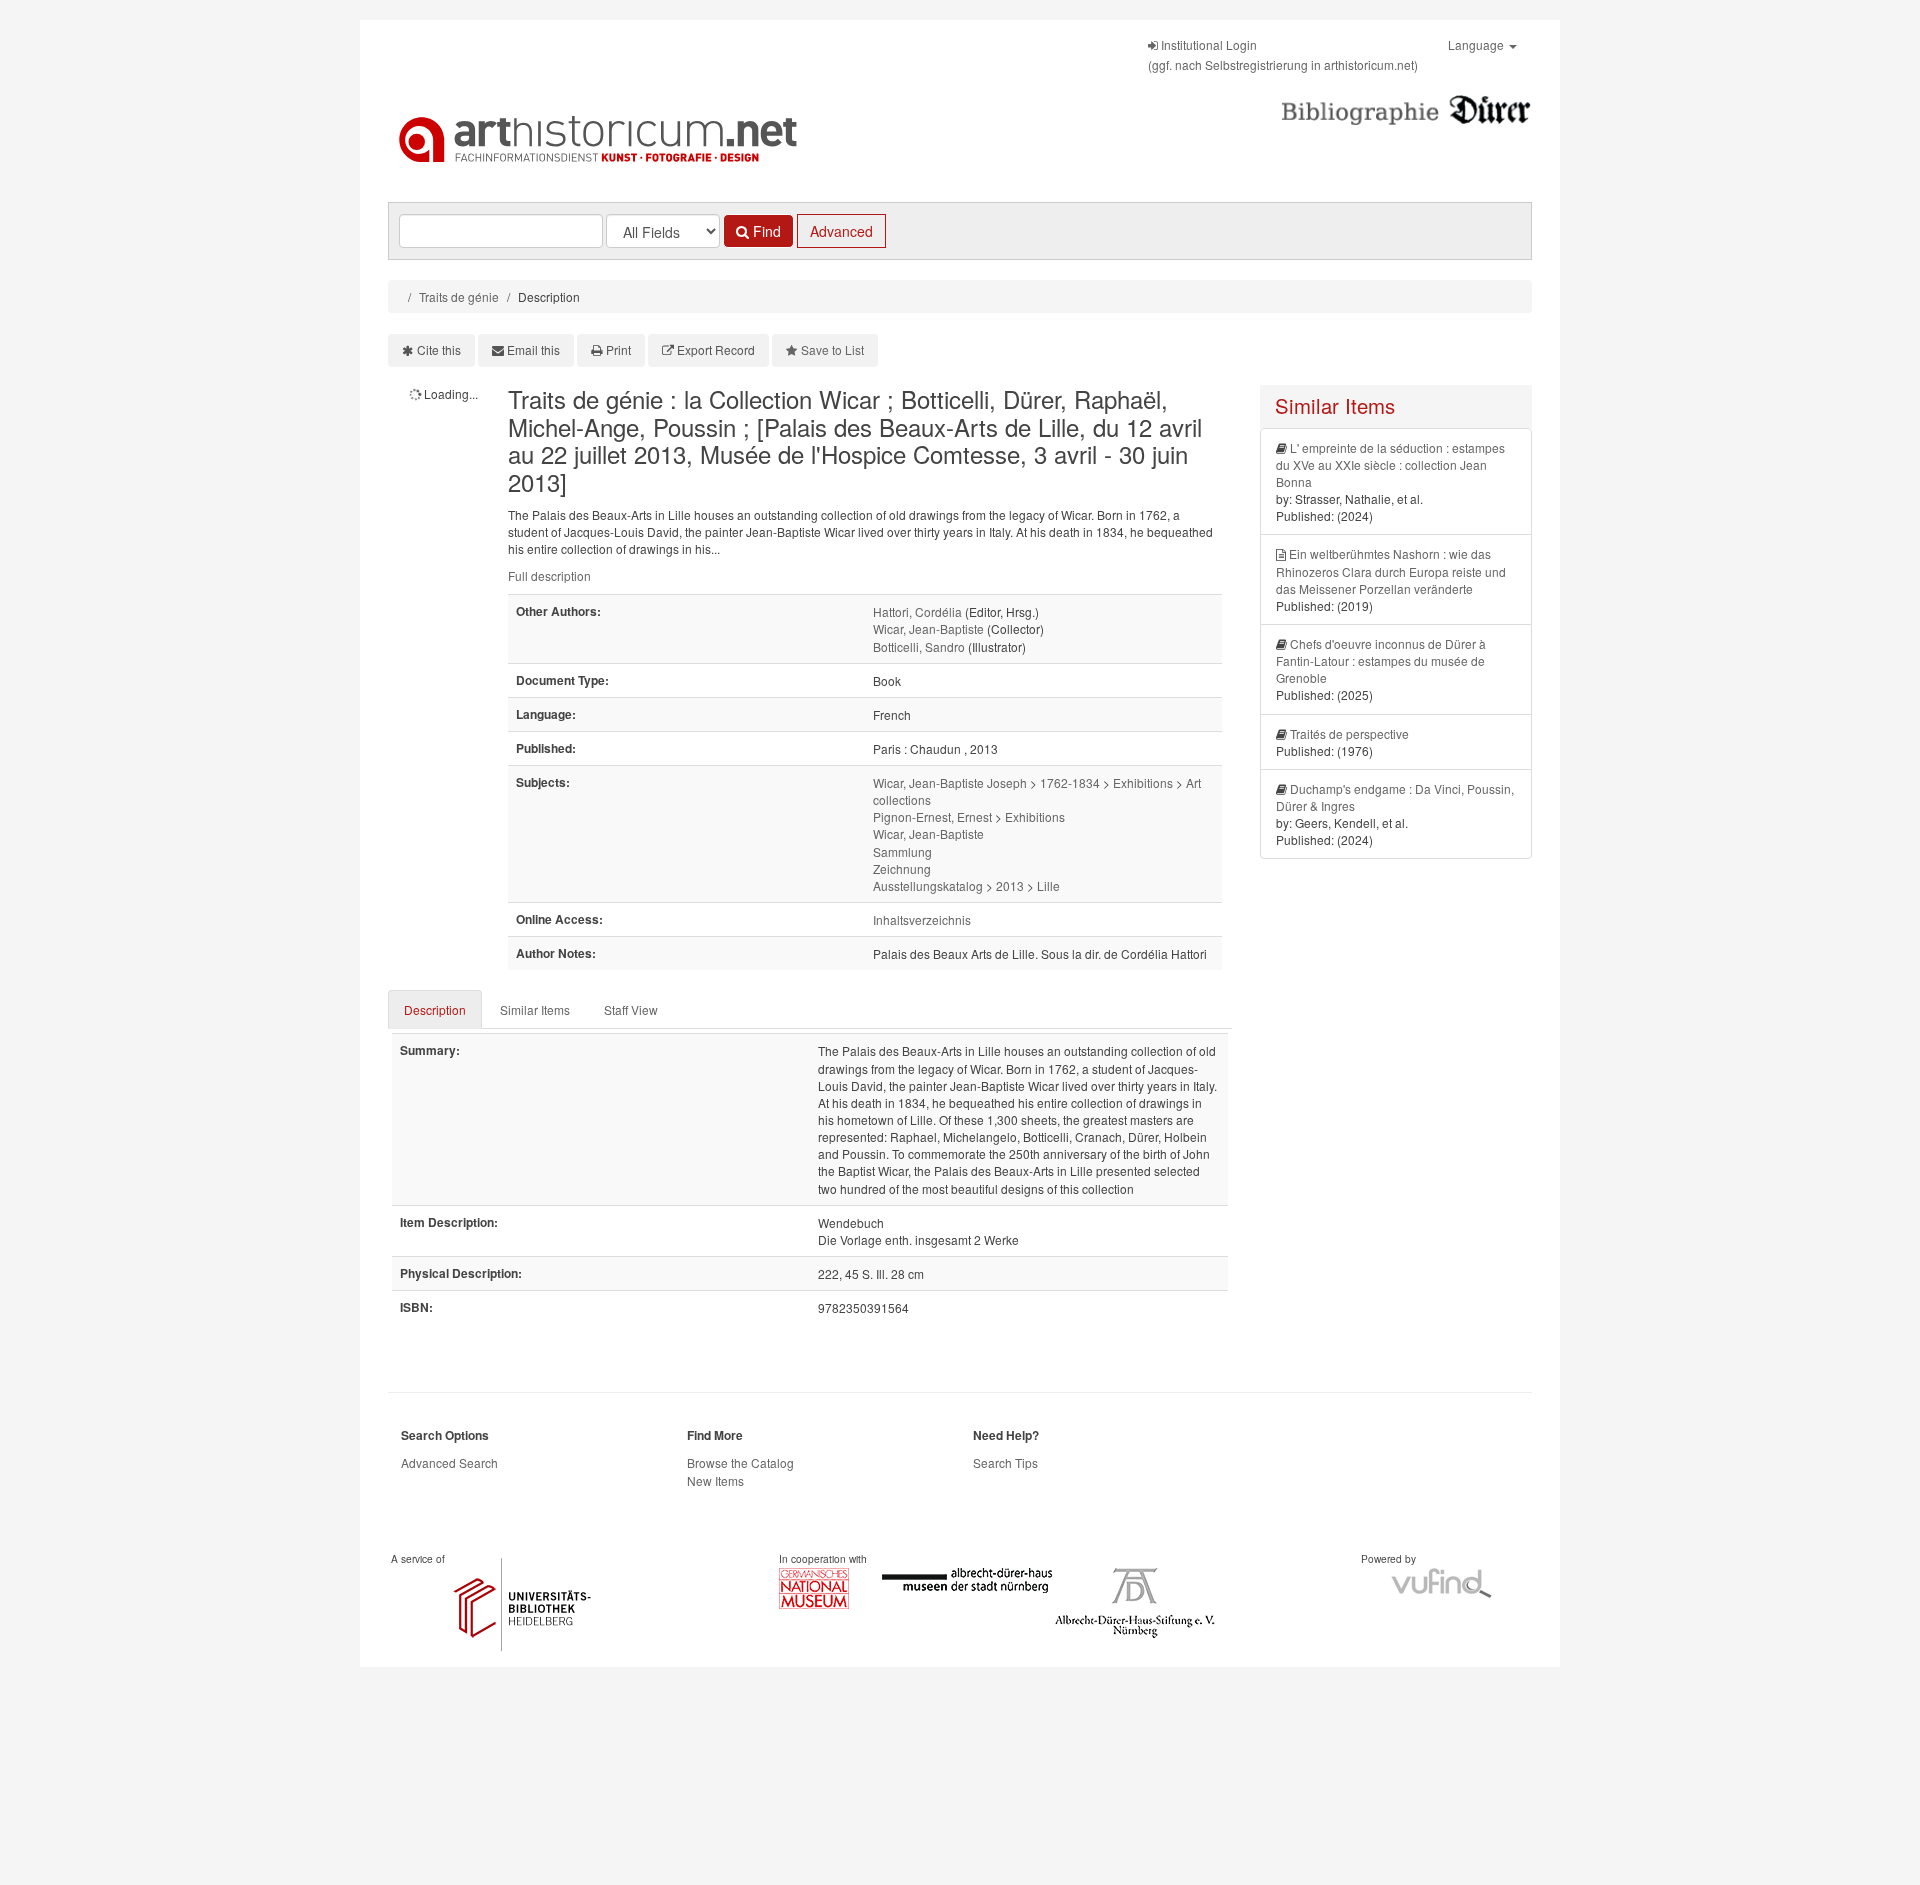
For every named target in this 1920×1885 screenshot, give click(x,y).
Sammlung (902, 851)
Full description (549, 575)
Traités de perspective (1349, 733)
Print (618, 349)
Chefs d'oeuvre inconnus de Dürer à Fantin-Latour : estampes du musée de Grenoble (1381, 660)
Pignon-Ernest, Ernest (932, 816)
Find (765, 231)
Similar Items (535, 1009)
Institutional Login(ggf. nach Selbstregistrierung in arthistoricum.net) (1283, 54)
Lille (1048, 885)
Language (1477, 44)
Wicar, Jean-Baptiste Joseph (950, 782)
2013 (1010, 885)
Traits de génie (459, 296)
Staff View (631, 1009)
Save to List (832, 349)
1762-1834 (1070, 782)
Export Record (716, 349)
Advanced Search (449, 1462)
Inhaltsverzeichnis (922, 919)
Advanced (841, 231)
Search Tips (1005, 1462)
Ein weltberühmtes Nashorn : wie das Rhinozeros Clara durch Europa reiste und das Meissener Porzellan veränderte (1391, 570)
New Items (715, 1480)
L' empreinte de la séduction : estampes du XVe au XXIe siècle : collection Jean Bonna (1390, 464)
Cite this (439, 349)
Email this (533, 349)
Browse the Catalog (740, 1462)
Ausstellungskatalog (928, 885)
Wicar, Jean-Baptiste (928, 628)
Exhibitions (1143, 782)
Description (435, 1009)
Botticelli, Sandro (919, 646)
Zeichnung (902, 868)
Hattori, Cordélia (917, 611)
